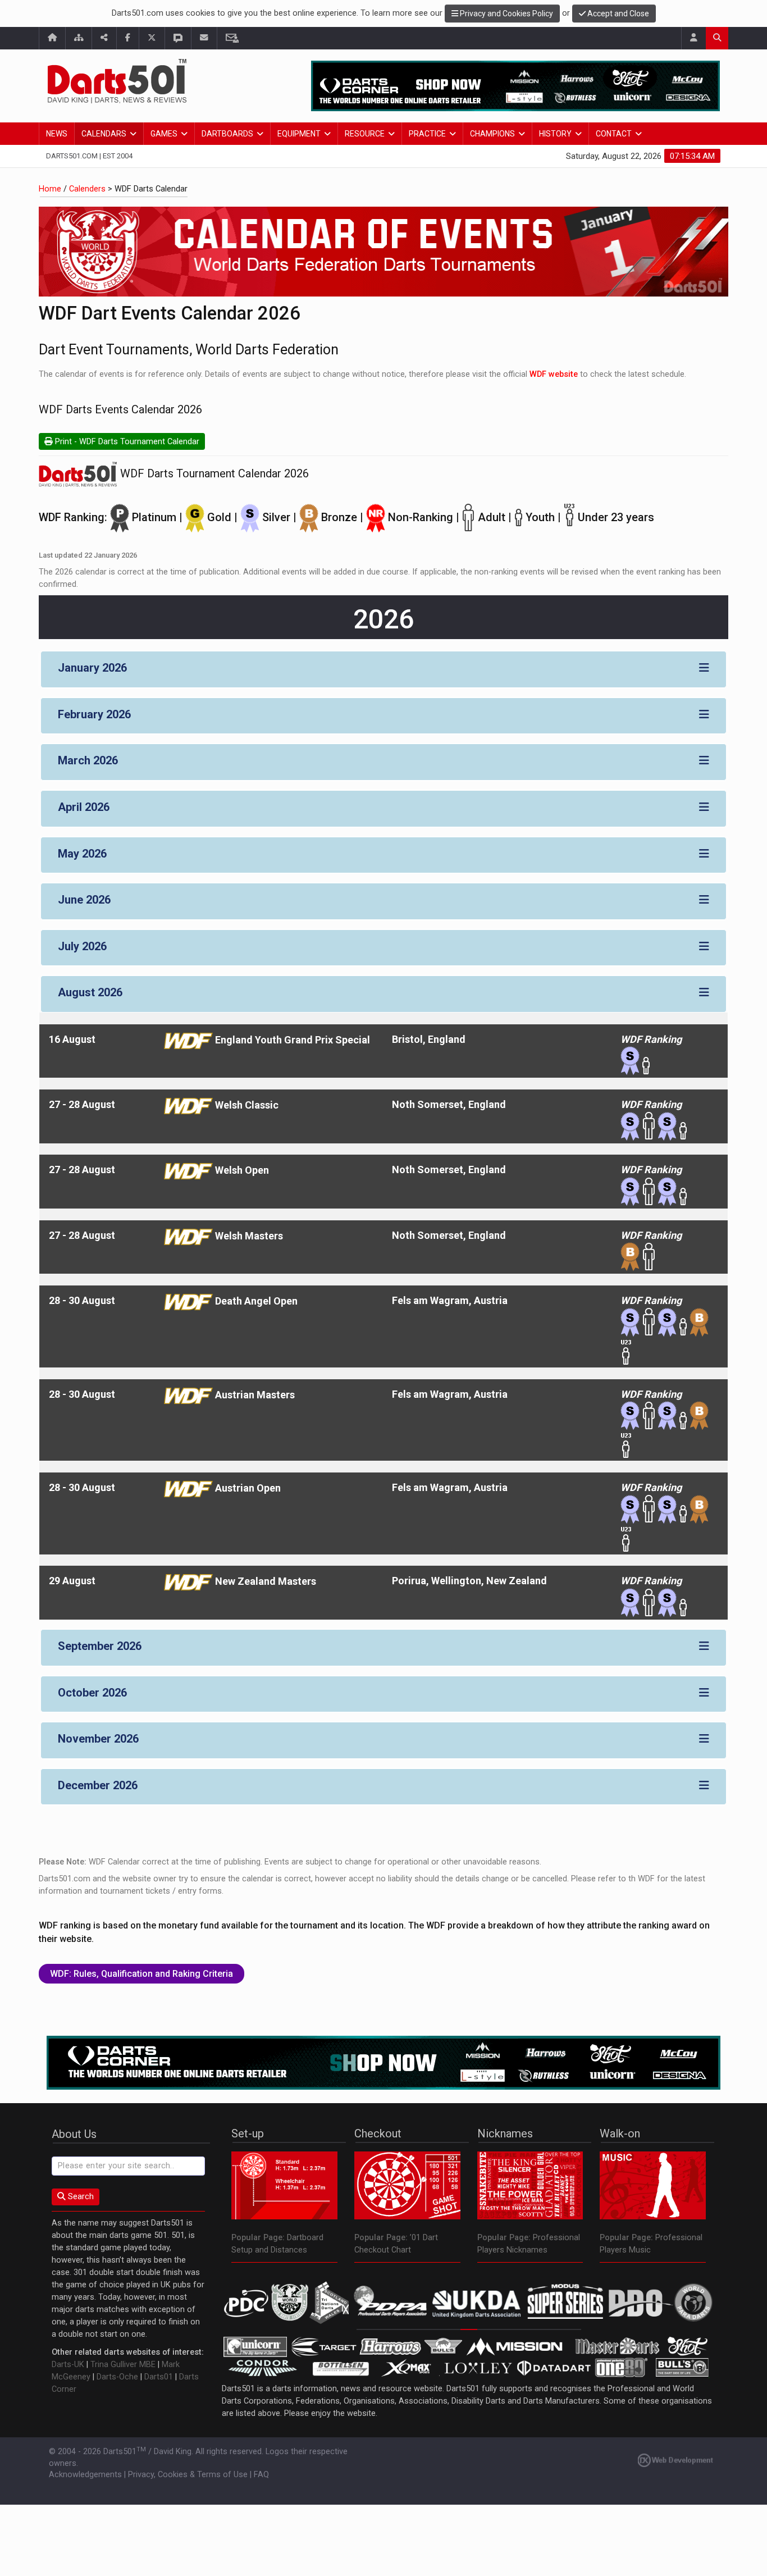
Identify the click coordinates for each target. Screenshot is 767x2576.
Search (80, 2197)
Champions (492, 134)
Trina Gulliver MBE (123, 2365)
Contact (614, 134)
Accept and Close (617, 13)
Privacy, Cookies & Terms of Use (188, 2475)
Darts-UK (68, 2365)
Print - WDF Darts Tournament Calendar (126, 442)
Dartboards (227, 134)
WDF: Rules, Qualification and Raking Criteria (141, 1974)
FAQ (261, 2475)
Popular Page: (258, 2238)
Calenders (87, 189)
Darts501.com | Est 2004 (89, 156)
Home (50, 189)
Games (164, 134)
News (57, 134)
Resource (365, 134)
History (555, 134)
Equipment (299, 134)
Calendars (104, 134)
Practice (427, 134)
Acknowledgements (85, 2475)
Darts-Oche (117, 2377)
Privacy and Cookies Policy (506, 13)
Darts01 (159, 2377)
